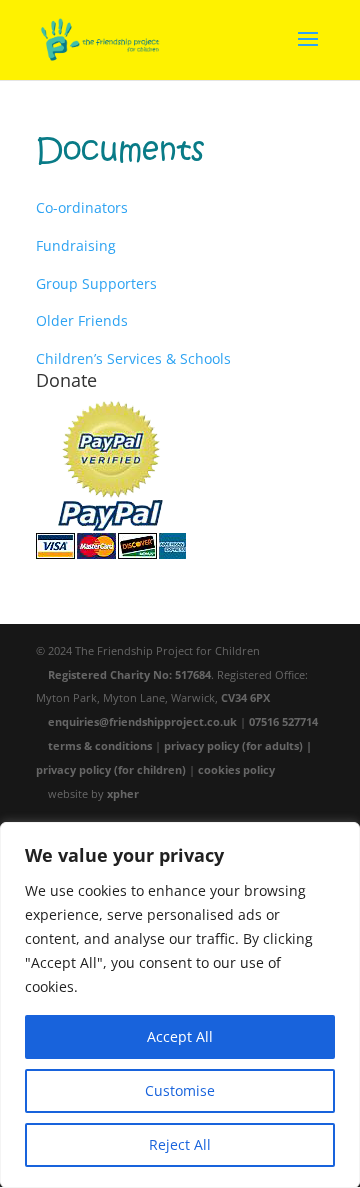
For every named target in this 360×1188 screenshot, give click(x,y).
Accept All (180, 1036)
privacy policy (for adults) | (238, 745)
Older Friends (82, 320)
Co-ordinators (82, 207)
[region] (180, 1005)
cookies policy (236, 769)
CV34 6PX (245, 697)
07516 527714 (283, 721)
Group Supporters (96, 283)
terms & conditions (100, 745)
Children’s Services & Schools (133, 358)
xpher (123, 793)
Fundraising (76, 245)
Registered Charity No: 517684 (129, 674)
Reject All (180, 1144)
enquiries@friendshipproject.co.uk (142, 721)
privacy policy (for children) (111, 769)
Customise (180, 1090)
